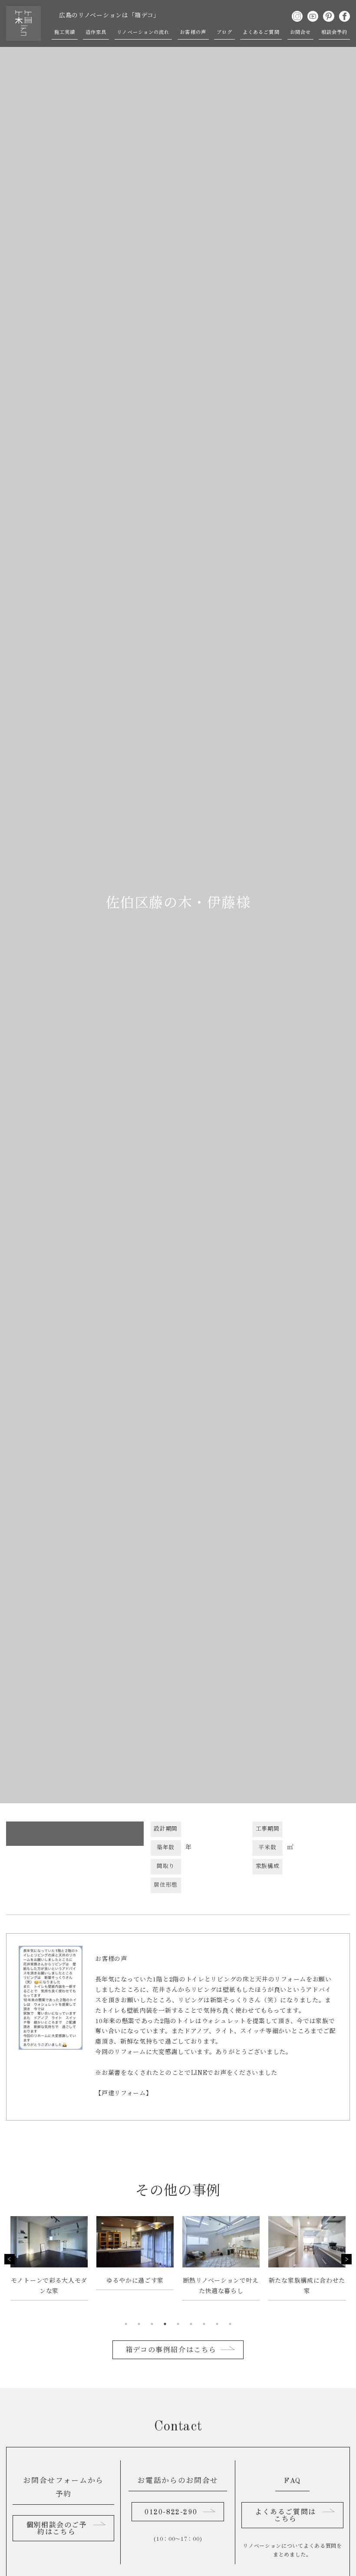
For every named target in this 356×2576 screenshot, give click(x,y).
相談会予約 (335, 33)
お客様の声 (193, 33)
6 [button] (191, 2324)
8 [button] (217, 2324)
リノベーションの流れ (143, 33)
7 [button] (204, 2324)
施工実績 (65, 33)
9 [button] (230, 2324)
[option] (49, 2263)
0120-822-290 (171, 2513)
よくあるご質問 (261, 33)
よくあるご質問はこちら (285, 2516)
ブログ (224, 33)
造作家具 (96, 33)
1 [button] (126, 2324)
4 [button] (165, 2324)
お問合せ (300, 33)
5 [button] (178, 2324)
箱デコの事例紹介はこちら (171, 2350)
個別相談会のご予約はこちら (57, 2529)
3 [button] (152, 2324)
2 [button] (139, 2324)
